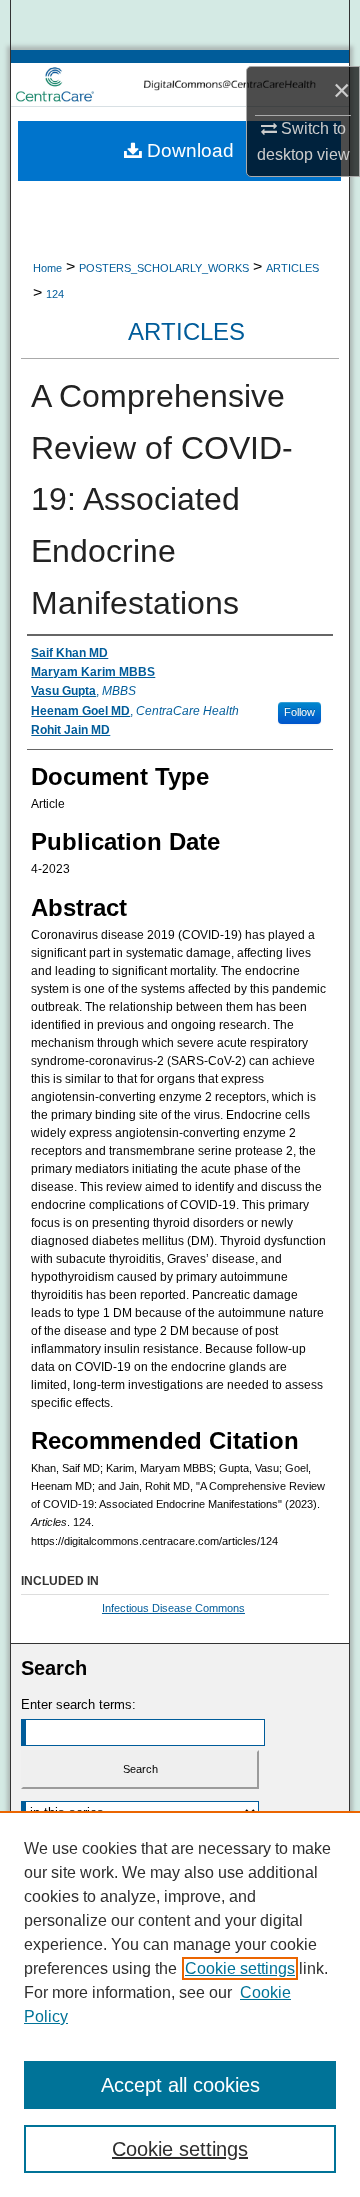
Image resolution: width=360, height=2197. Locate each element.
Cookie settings (240, 1968)
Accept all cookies (180, 2085)
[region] (180, 2004)
